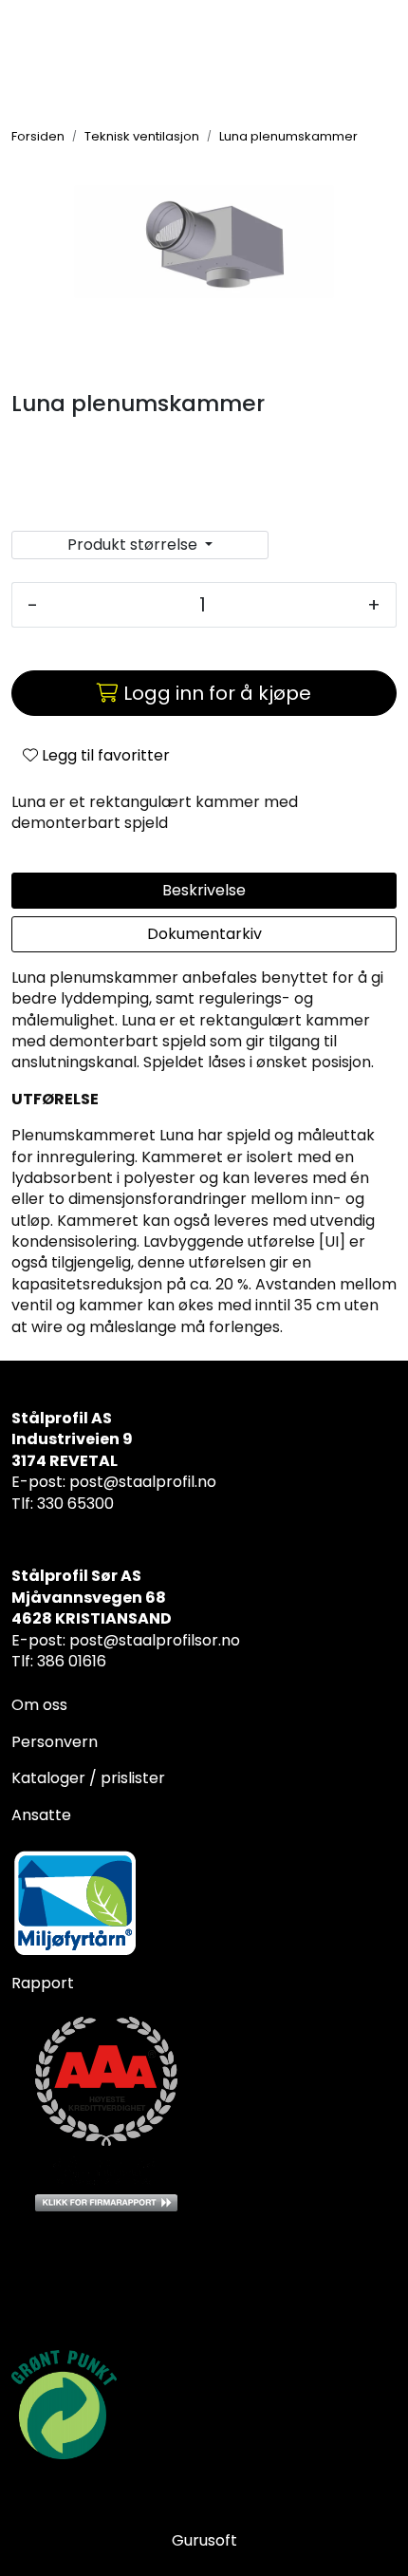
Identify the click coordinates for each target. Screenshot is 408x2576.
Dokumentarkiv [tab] (204, 934)
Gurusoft (204, 2540)
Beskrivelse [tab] (204, 890)
